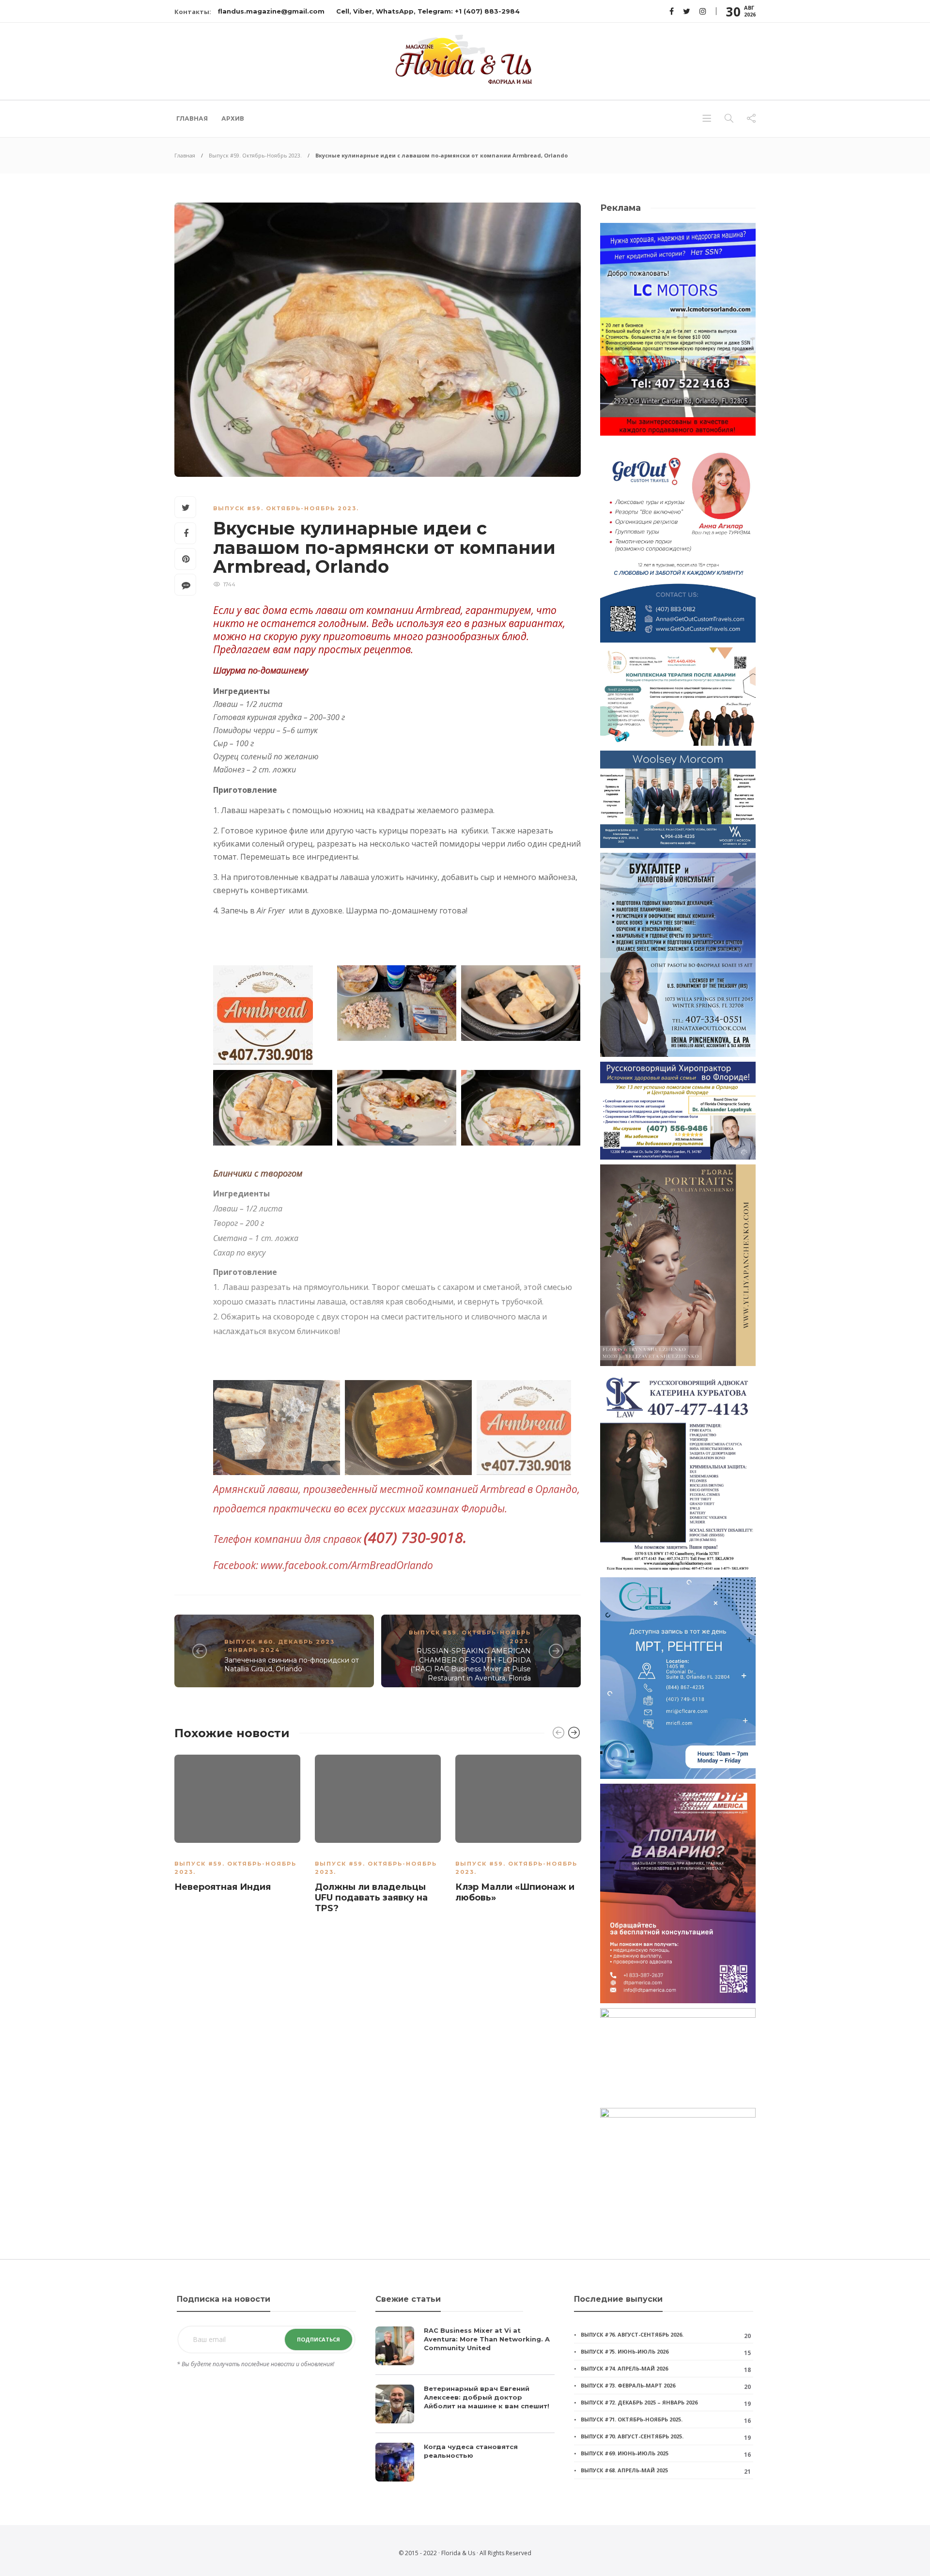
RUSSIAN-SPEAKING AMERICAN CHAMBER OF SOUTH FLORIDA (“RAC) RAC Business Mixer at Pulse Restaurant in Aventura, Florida (471, 1665)
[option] (237, 1825)
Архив (233, 118)
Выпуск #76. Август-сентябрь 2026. (632, 2334)
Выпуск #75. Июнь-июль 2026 (625, 2351)
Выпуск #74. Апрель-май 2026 (624, 2368)
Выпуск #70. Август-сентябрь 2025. (632, 2436)
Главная (192, 118)
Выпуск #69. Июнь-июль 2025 (625, 2453)
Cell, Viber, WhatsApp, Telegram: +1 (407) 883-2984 (428, 11)
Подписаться (318, 2339)
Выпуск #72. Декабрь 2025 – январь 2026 (639, 2402)
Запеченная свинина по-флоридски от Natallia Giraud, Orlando (292, 1665)
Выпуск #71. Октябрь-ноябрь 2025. (632, 2419)
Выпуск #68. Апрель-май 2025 (624, 2470)
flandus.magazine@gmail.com (271, 11)
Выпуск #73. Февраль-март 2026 (628, 2385)
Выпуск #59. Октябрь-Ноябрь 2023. (255, 155)
